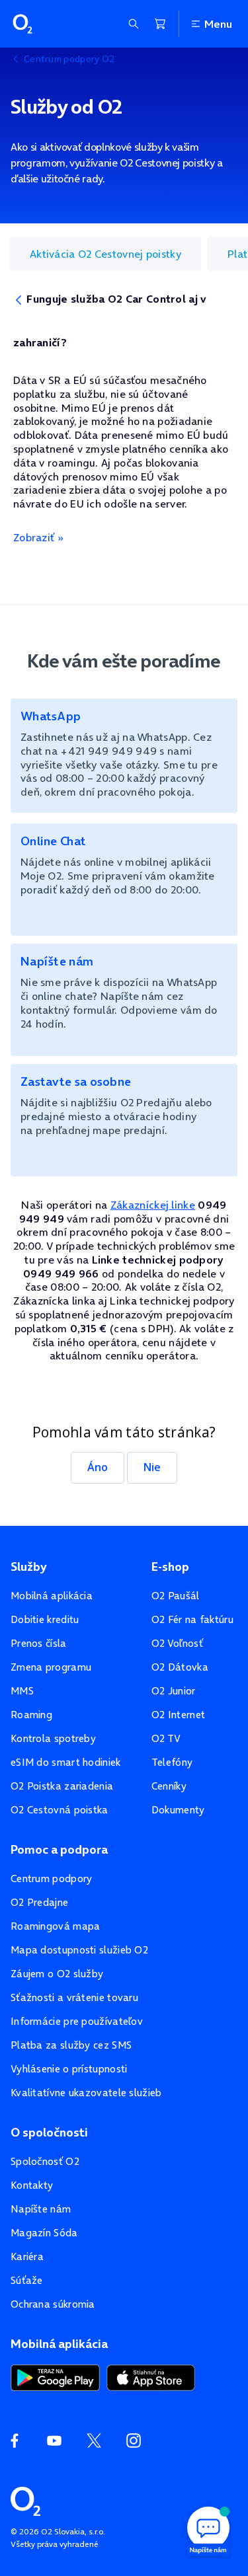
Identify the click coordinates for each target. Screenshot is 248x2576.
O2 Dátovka (180, 1667)
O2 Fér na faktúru (192, 1619)
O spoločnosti (49, 2133)
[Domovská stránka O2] (25, 2500)
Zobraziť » (38, 537)
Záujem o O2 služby (57, 1974)
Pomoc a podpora (59, 1850)
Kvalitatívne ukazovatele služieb (86, 2093)
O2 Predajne (39, 1902)
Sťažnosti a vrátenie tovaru (74, 1997)
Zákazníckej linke (153, 1205)
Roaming (31, 1715)
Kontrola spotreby (53, 1738)
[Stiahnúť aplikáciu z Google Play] (55, 2376)
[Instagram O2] (134, 2441)
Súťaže (27, 2280)
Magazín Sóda (44, 2233)
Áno (98, 1467)
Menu (218, 24)
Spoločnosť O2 (45, 2161)
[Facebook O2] (15, 2441)
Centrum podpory (52, 1878)
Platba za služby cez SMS (71, 2045)
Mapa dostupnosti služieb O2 (79, 1950)
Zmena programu (51, 1667)
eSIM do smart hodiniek (66, 1762)
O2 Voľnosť (177, 1643)
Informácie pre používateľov (77, 2021)
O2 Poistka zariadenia (62, 1786)
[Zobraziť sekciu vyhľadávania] (134, 24)
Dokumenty (178, 1810)
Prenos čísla (39, 1643)
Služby (28, 1567)
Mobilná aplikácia (52, 1596)
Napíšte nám (41, 2209)
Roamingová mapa (56, 1926)
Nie (152, 1467)
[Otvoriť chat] (208, 2530)
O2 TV (166, 1738)
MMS (22, 1691)
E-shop (170, 1567)
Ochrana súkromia (53, 2304)
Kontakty (32, 2185)
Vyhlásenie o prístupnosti (69, 2069)
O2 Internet (178, 1715)
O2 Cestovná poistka (60, 1810)
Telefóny (172, 1762)
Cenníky (169, 1786)
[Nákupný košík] (160, 24)
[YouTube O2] (54, 2441)
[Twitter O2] (94, 2441)
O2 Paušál (176, 1596)
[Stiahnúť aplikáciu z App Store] (151, 2376)
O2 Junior (174, 1691)
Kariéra (27, 2256)
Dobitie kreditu (45, 1619)
